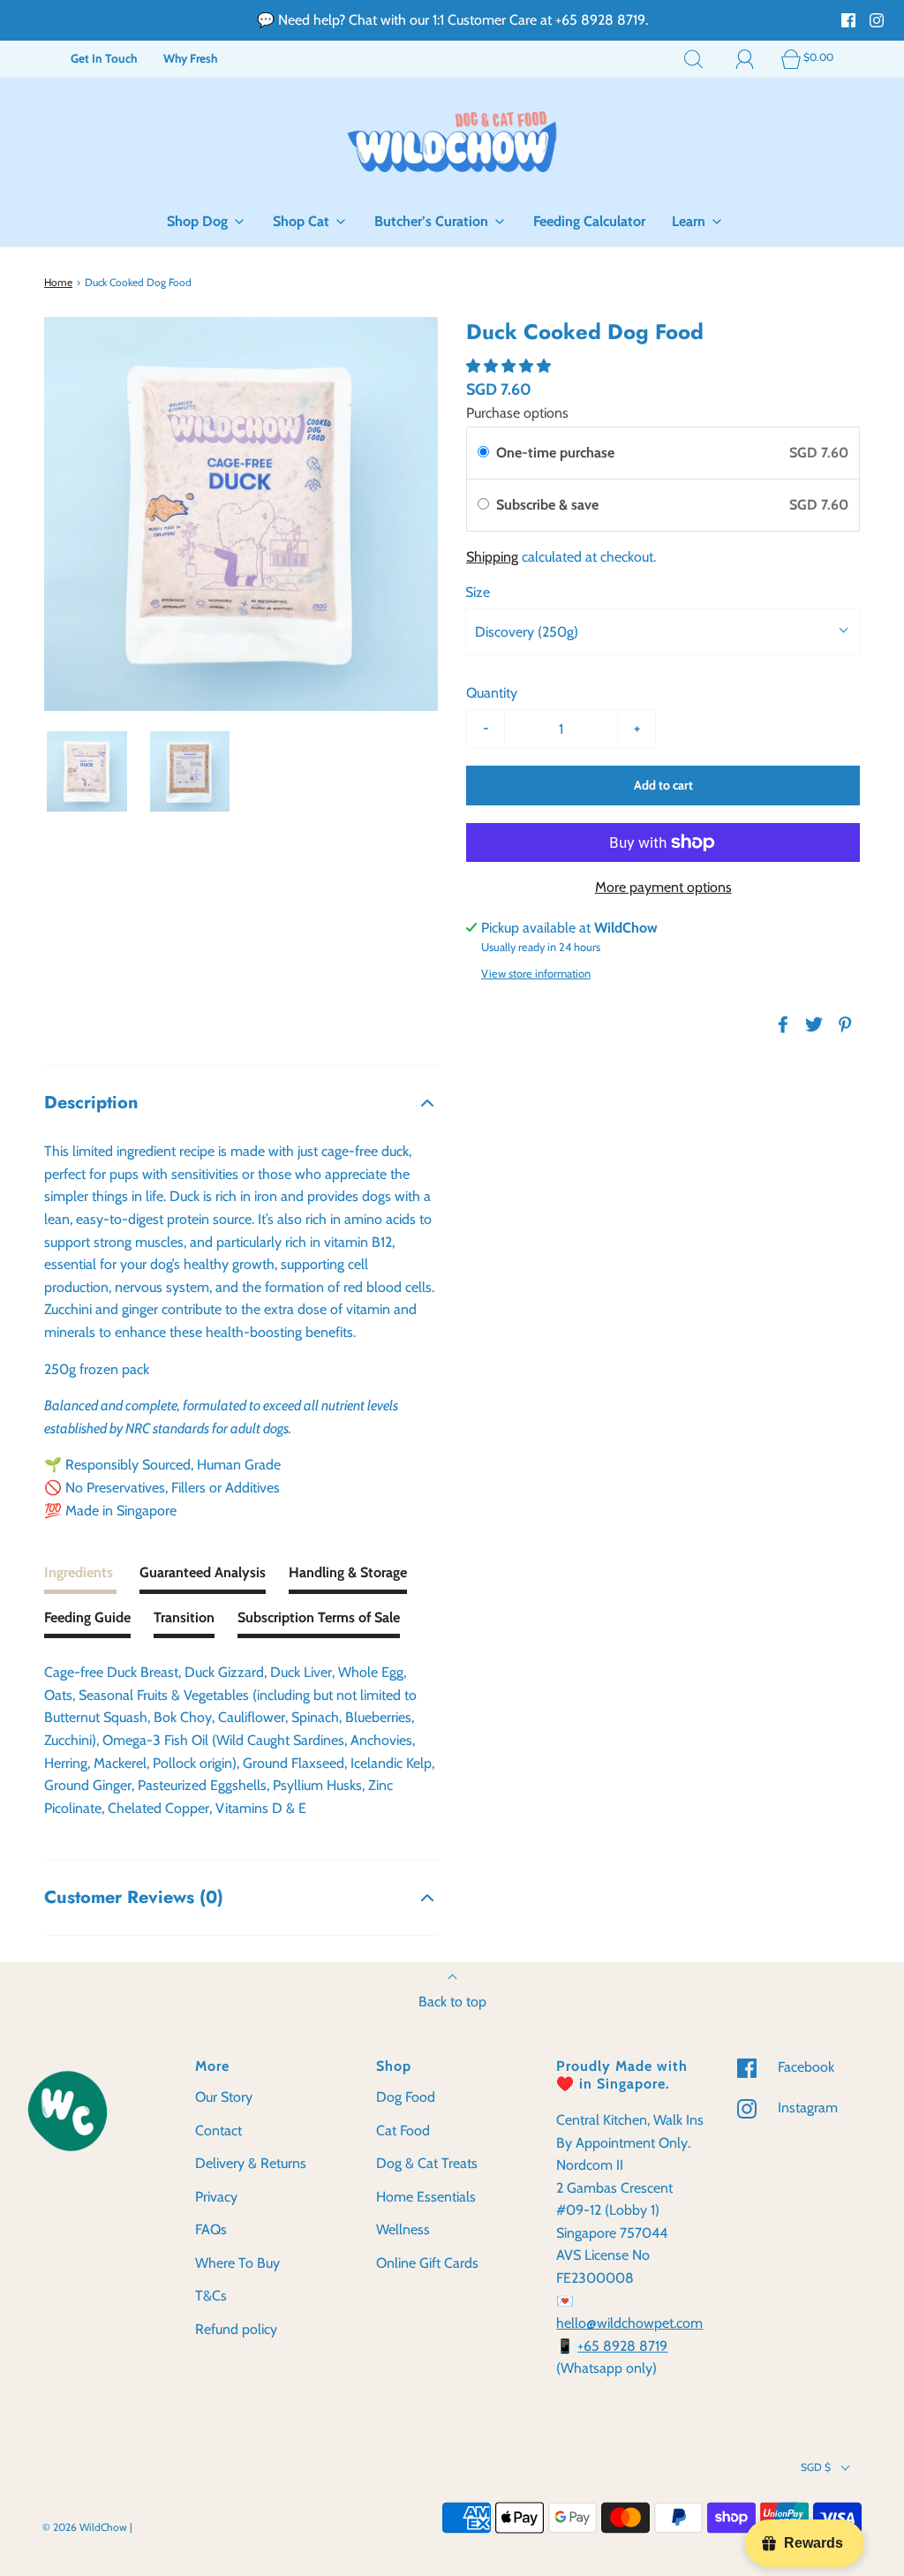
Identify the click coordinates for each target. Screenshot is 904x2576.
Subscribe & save (549, 505)
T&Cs (211, 2296)
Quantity (492, 693)
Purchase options (517, 413)
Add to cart (663, 785)
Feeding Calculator (589, 221)
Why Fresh (190, 58)
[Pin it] (842, 1024)
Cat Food (403, 2130)
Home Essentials (426, 2197)
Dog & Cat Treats (427, 2163)
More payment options (663, 887)
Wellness (403, 2229)
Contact (218, 2130)
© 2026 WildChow (85, 2527)
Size (478, 592)
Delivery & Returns (251, 2163)
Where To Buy (237, 2263)
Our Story (224, 2097)
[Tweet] (811, 1024)
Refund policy (236, 2329)
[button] (87, 771)
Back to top (452, 2002)
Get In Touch (104, 58)
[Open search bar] (694, 58)
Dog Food (406, 2097)
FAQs (211, 2229)
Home (58, 282)
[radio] (483, 453)
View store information (536, 974)
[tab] (80, 1578)
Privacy (216, 2197)
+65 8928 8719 (622, 2346)
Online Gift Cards (427, 2263)
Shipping (492, 557)
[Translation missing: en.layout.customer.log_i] (745, 58)
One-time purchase (555, 453)
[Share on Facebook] (780, 1024)
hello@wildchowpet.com (629, 2323)
